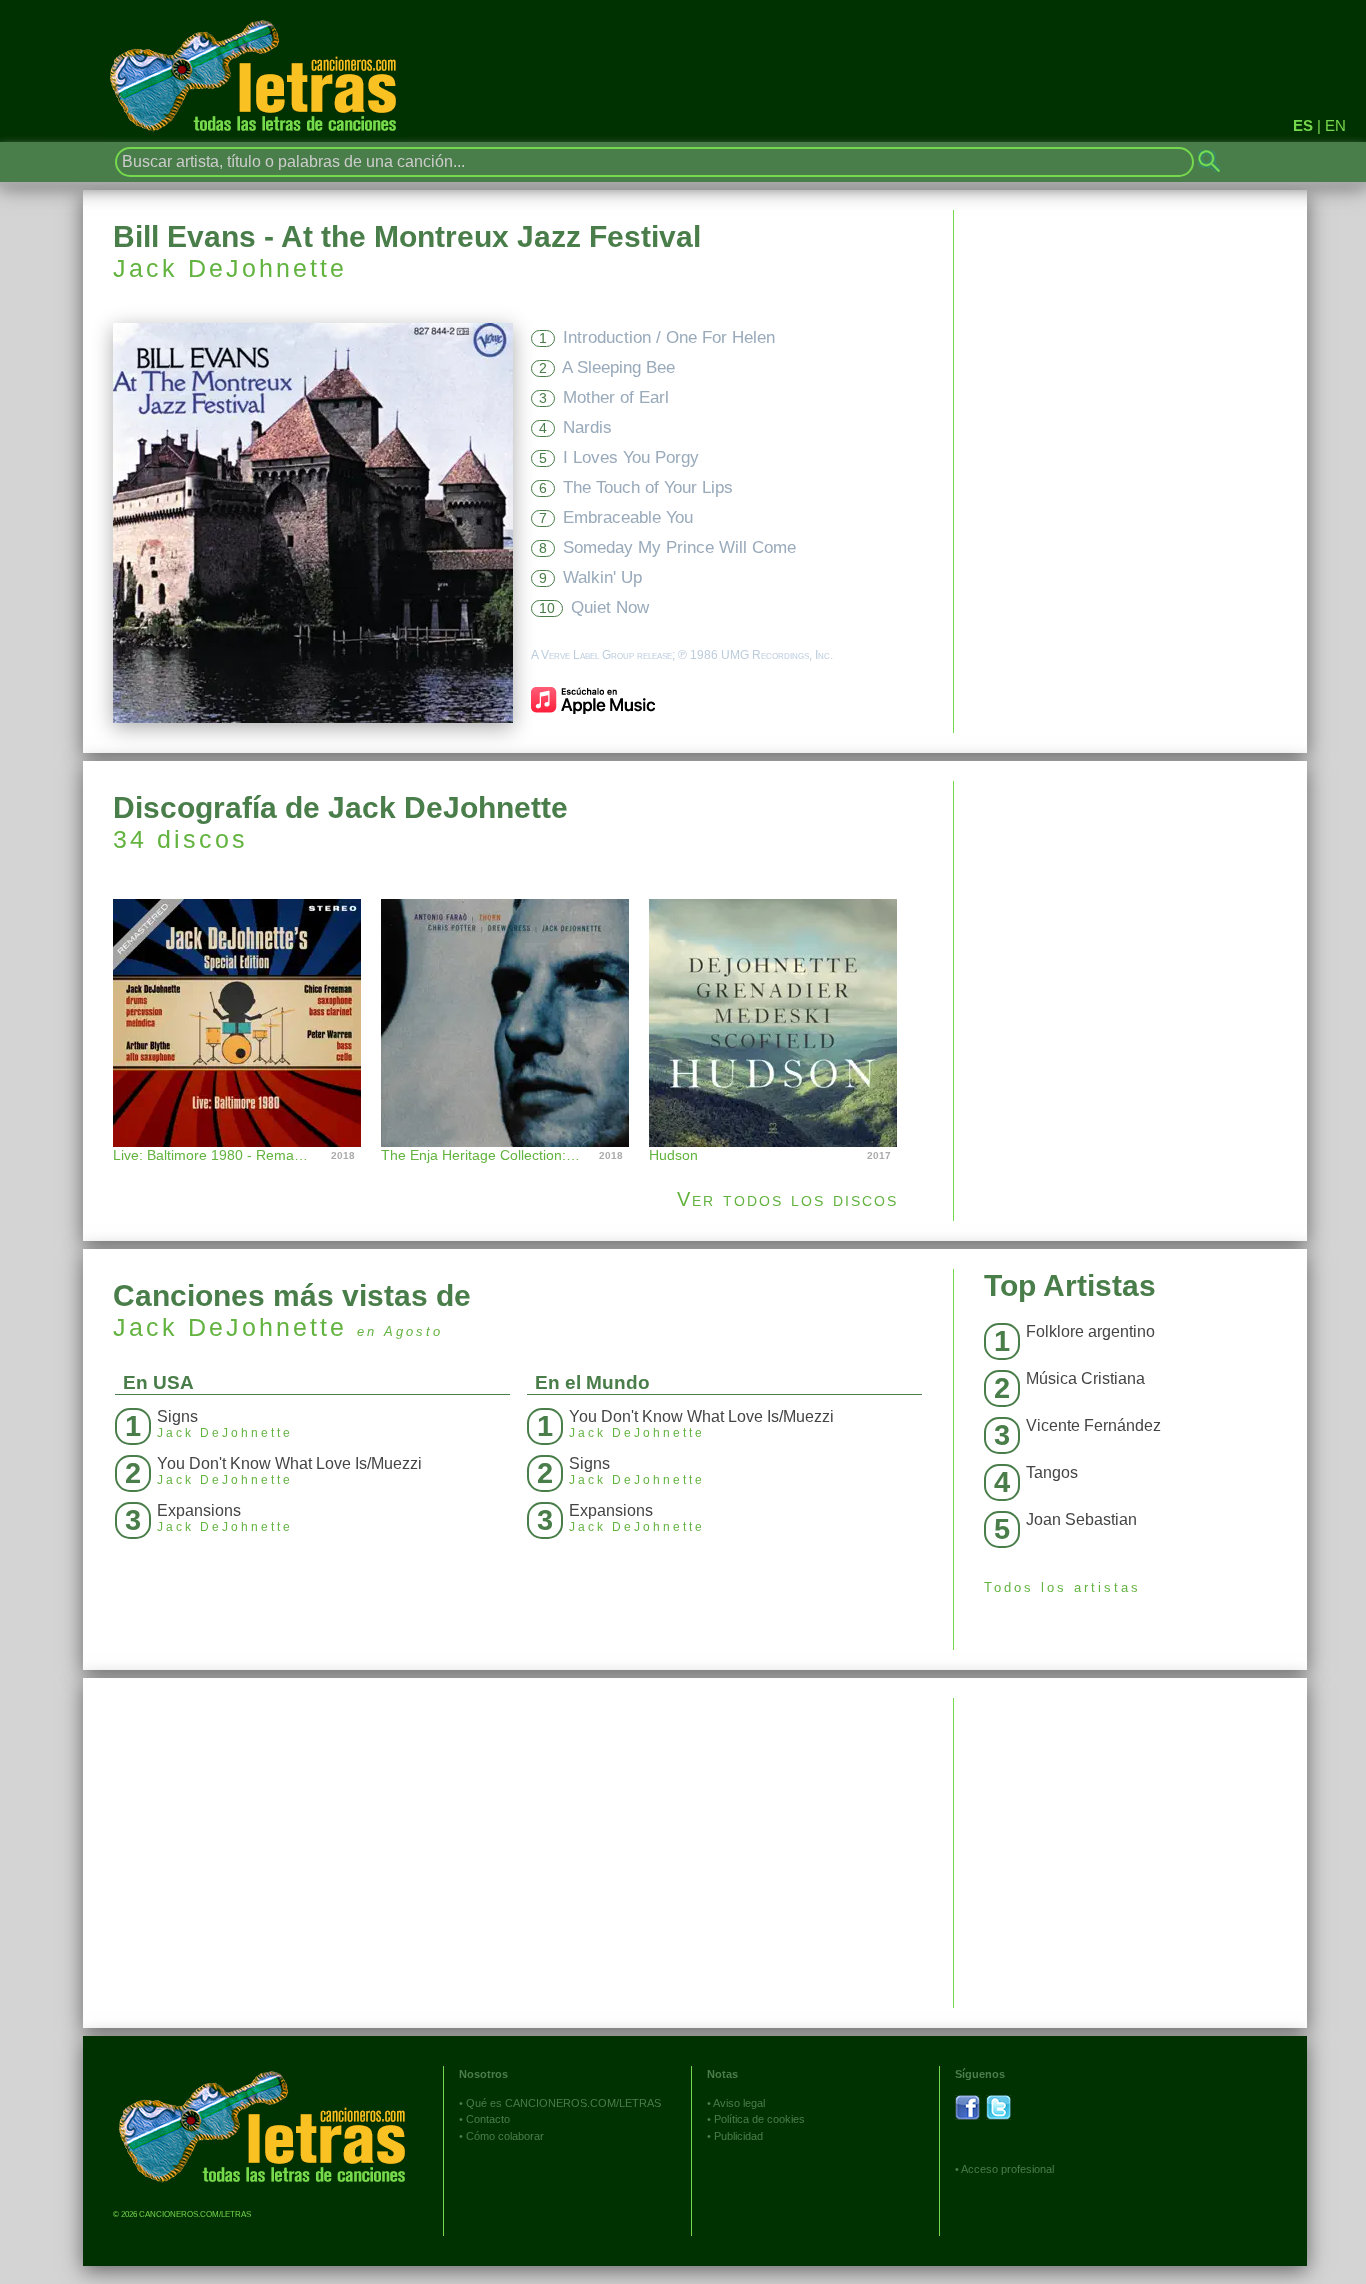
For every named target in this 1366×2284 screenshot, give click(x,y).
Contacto (488, 2119)
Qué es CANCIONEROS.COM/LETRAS (563, 2103)
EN (1335, 125)
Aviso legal (739, 2103)
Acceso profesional (1007, 2169)
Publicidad (738, 2136)
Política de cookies (759, 2119)
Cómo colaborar (505, 2136)
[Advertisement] (1130, 921)
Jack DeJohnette (230, 268)
